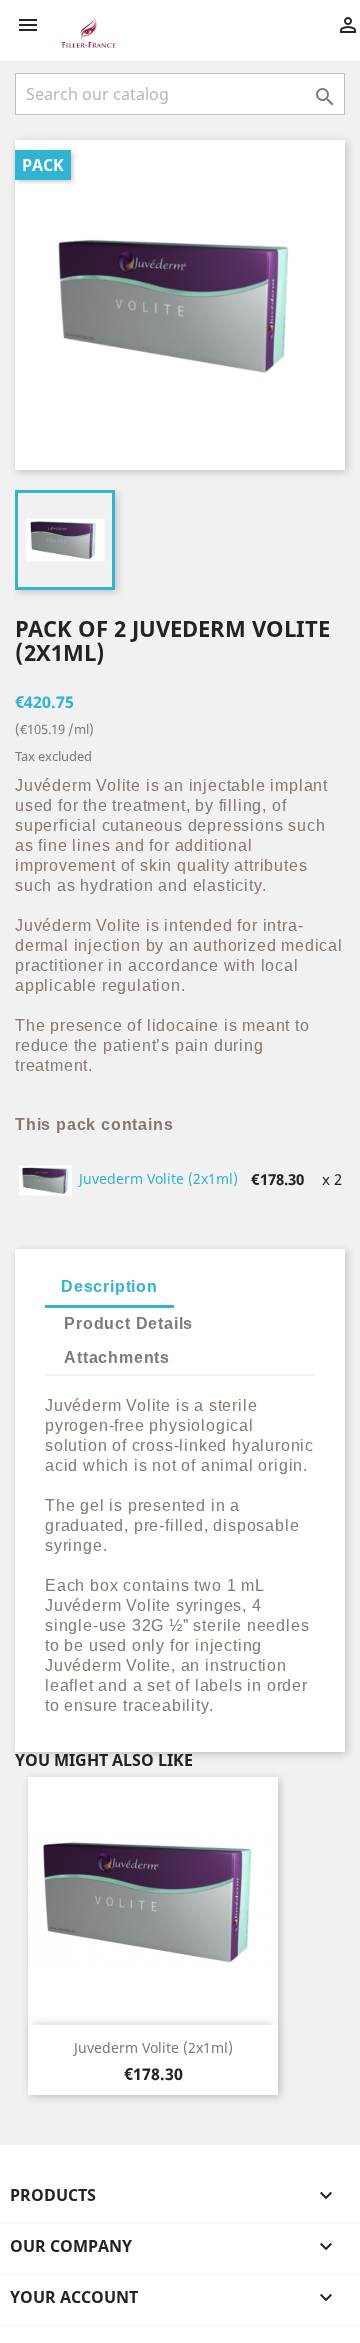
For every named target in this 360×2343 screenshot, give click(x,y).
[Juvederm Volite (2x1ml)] (46, 1178)
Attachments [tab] (117, 1357)
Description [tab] (109, 1286)
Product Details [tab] (128, 1323)
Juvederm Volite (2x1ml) (158, 1178)
